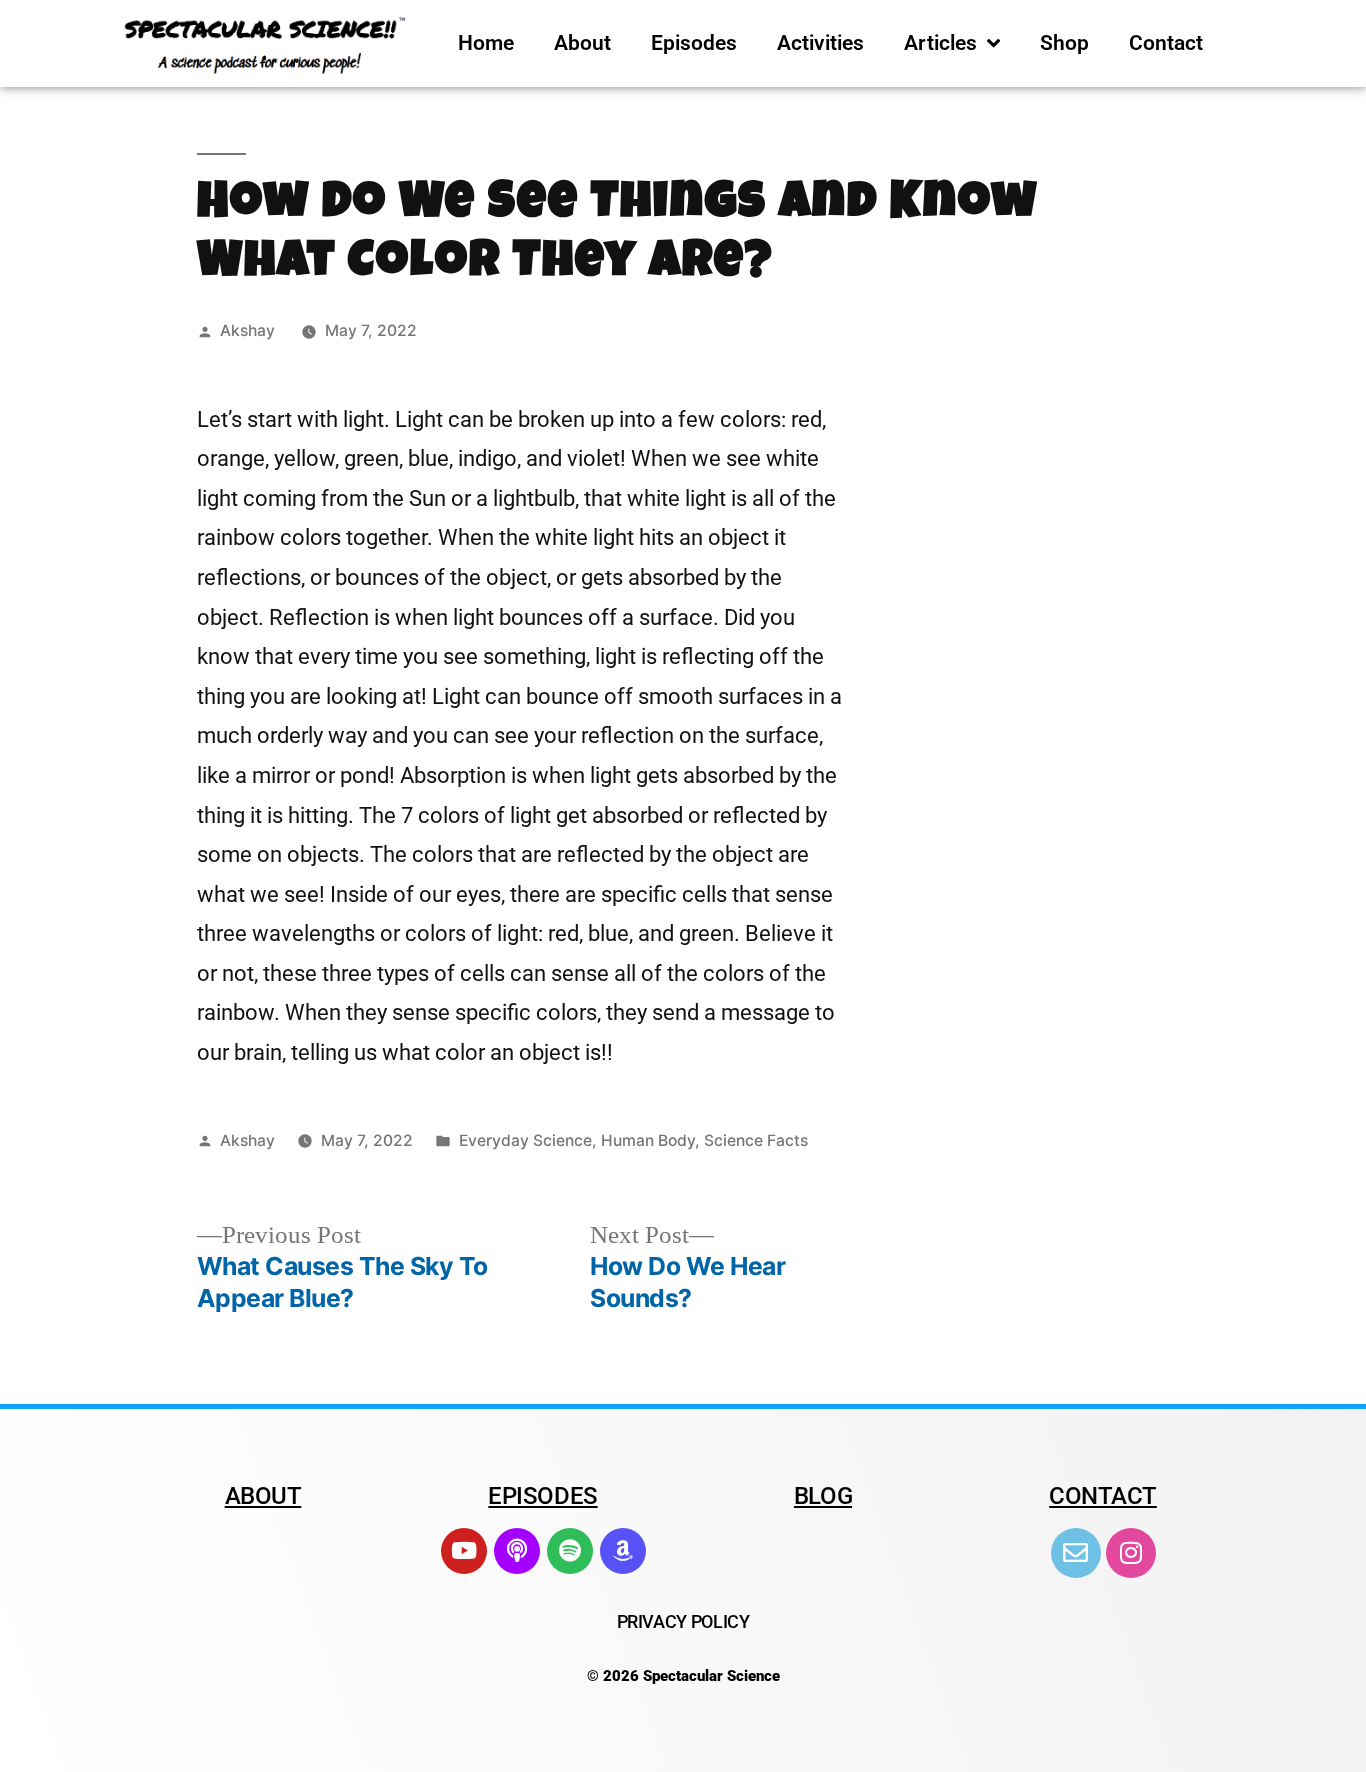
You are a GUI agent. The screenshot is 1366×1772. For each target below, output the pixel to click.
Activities (820, 43)
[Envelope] (1076, 1553)
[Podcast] (517, 1551)
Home (486, 43)
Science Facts (756, 1140)
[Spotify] (570, 1551)
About (582, 43)
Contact (1166, 43)
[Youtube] (464, 1551)
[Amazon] (623, 1551)
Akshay (247, 330)
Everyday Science (525, 1140)
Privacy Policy (683, 1621)
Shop (1064, 43)
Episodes (694, 43)
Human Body (648, 1140)
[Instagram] (1131, 1553)
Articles (940, 43)
